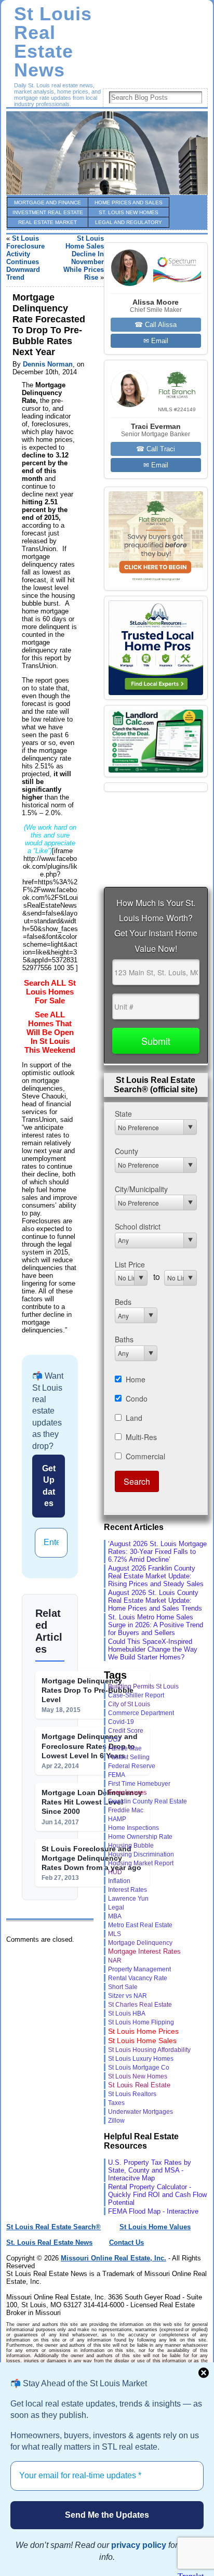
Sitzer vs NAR (128, 1996)
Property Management (139, 1969)
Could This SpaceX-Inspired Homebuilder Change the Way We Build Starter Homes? (153, 1649)
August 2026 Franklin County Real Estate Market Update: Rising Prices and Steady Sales (156, 1576)
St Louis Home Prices (143, 2031)
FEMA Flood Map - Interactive (153, 2211)
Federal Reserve (132, 1766)
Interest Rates (128, 1889)
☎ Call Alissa (156, 325)
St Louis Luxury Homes (141, 2059)
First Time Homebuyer (139, 1784)
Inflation (119, 1881)
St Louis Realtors (132, 2094)
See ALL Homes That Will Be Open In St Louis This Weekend (50, 1032)
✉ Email (156, 341)
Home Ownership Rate (140, 1837)
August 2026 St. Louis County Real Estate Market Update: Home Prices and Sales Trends (155, 1600)
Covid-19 (121, 1722)
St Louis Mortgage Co (139, 2068)
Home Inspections (133, 1828)
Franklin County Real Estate (148, 1801)
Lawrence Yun (128, 1898)
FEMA (117, 1775)
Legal (116, 1907)
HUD (115, 1872)
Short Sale (123, 1987)
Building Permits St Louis (143, 1686)
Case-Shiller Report (136, 1695)
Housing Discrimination (141, 1854)
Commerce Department (141, 1713)
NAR (115, 1960)
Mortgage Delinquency (140, 1943)
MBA (115, 1916)
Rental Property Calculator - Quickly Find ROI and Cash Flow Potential (157, 2195)
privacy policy (139, 2545)
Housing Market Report (141, 1863)
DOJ (114, 1740)
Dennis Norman (48, 364)
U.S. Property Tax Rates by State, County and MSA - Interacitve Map (150, 2170)
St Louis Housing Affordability (149, 2050)
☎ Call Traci (156, 449)
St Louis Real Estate (139, 2085)
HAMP (117, 1819)
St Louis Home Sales (142, 2041)
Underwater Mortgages (141, 2111)
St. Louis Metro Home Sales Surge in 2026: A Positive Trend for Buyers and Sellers (156, 1625)
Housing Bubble (131, 1845)
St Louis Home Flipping (141, 2022)
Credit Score (126, 1730)
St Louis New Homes (138, 2076)
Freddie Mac (126, 1810)
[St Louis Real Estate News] (107, 153)
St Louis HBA (127, 2013)
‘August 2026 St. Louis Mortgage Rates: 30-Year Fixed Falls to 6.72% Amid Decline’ (157, 1552)
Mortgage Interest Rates (144, 1951)
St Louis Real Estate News (53, 42)
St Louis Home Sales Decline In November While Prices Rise (84, 258)
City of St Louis (129, 1704)
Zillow (116, 2121)
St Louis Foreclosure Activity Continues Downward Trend (25, 258)
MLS (115, 1934)
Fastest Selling (129, 1757)
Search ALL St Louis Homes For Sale (50, 992)
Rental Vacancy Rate (138, 1978)
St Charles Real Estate (140, 2005)
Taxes (116, 2103)
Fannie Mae (125, 1748)
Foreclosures (128, 1792)
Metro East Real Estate (140, 1925)
